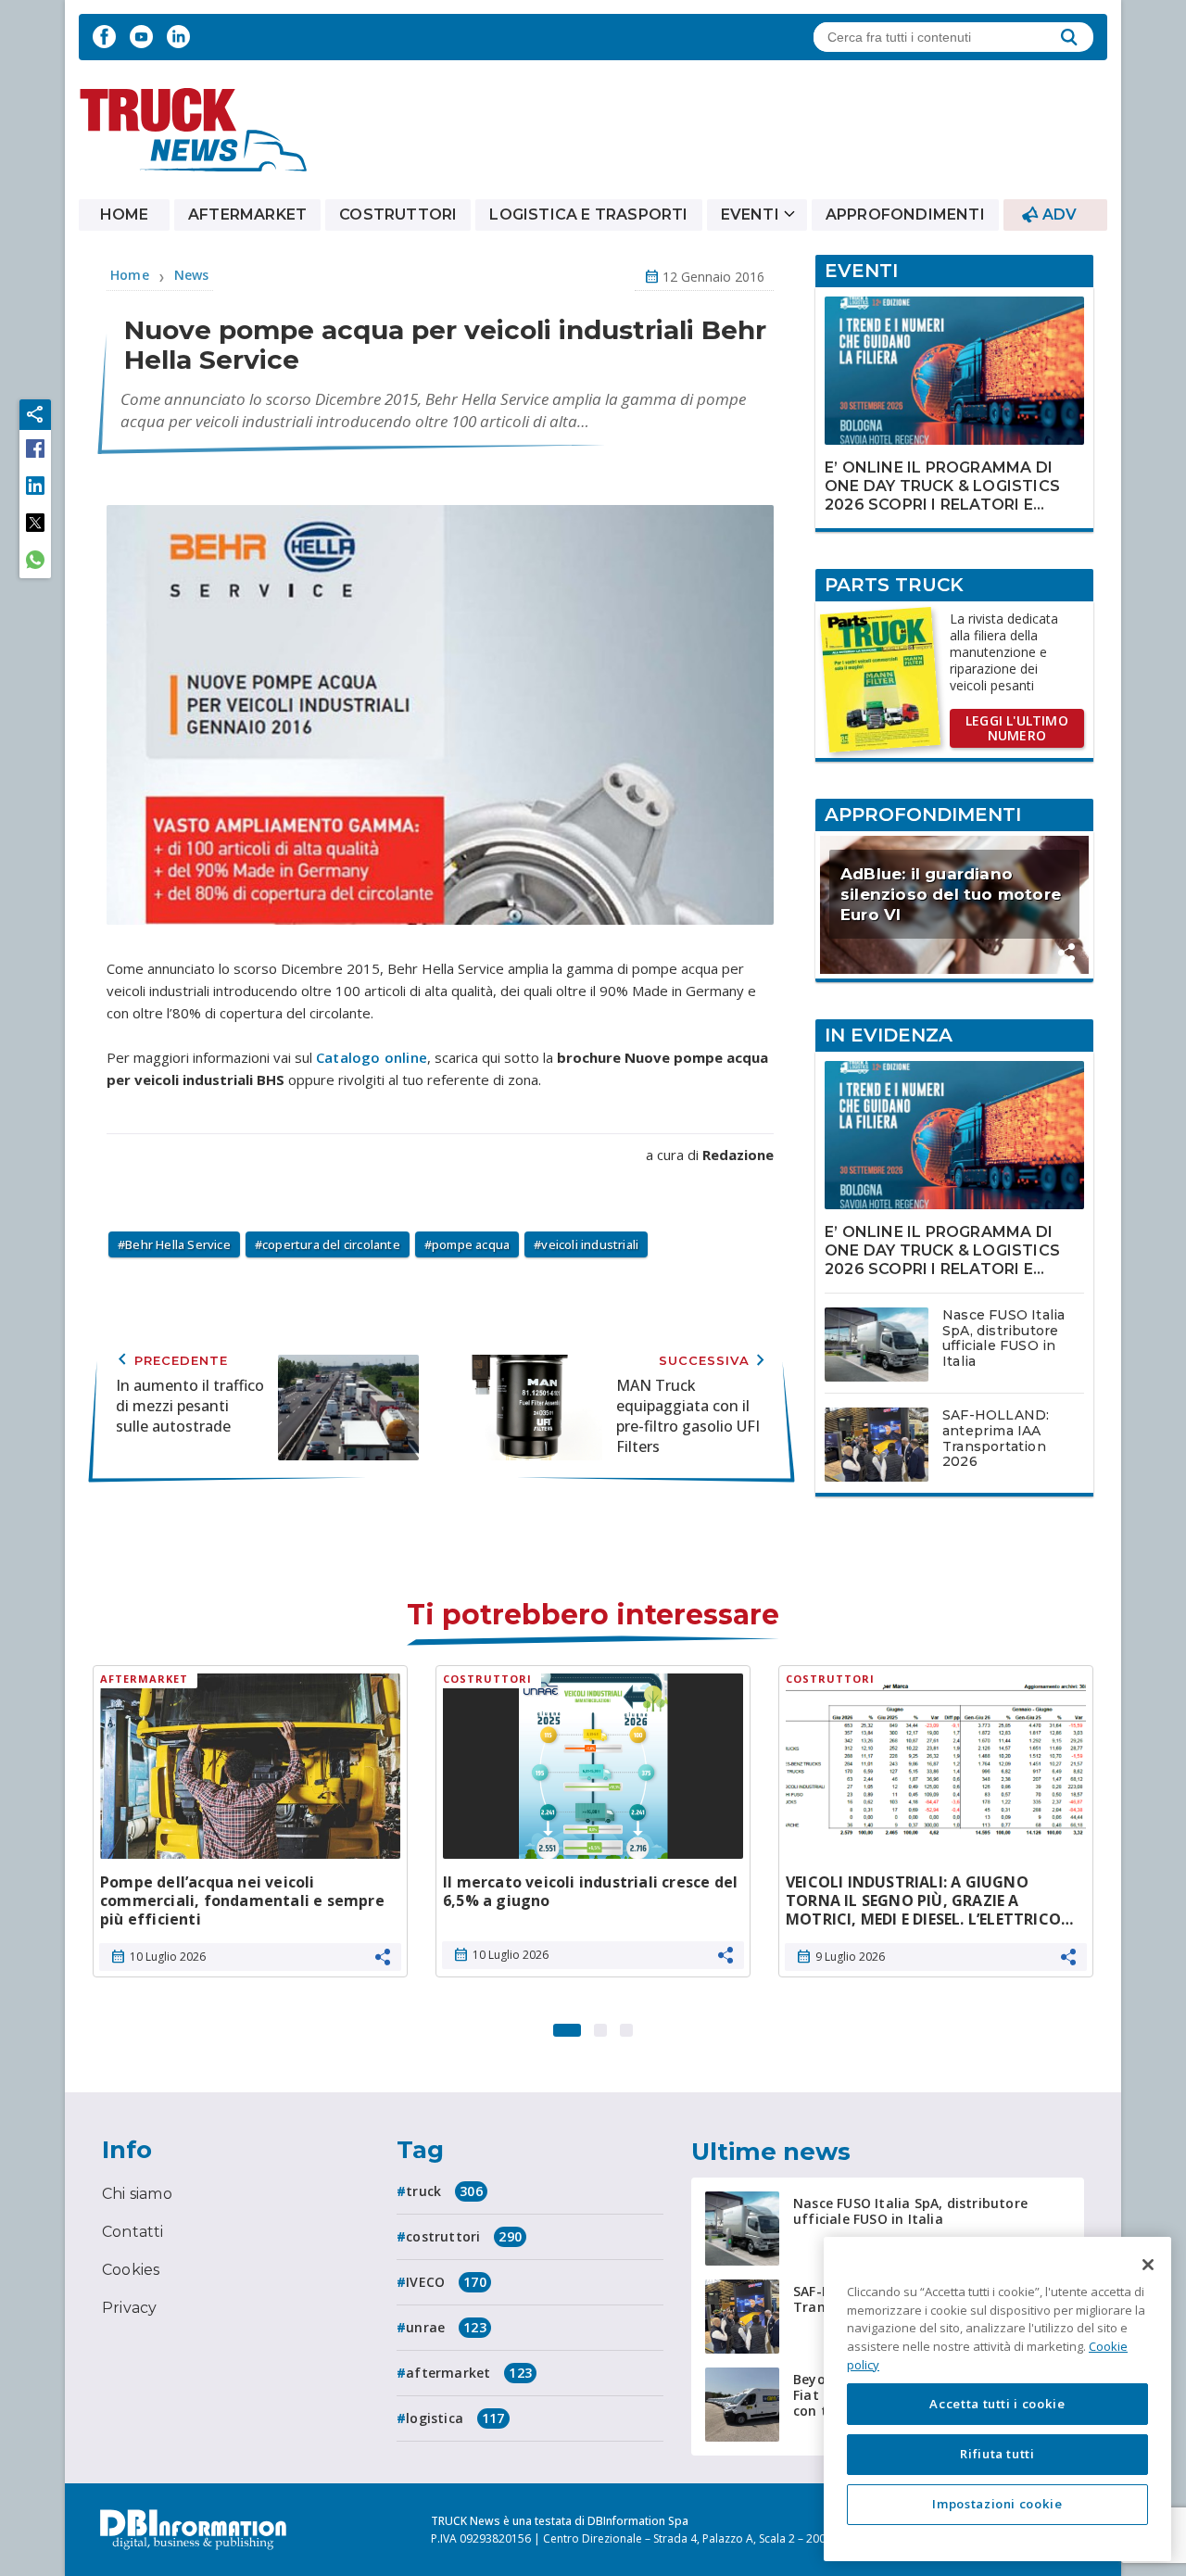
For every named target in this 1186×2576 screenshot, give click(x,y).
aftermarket (469, 2373)
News (192, 275)
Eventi (750, 215)
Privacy (129, 2308)
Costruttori (398, 215)
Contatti (133, 2232)
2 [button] (600, 2026)
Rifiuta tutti (997, 2454)
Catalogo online (372, 1057)
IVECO (446, 2282)
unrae (446, 2327)
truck (444, 2191)
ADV (1060, 215)
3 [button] (626, 2026)
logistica (455, 2418)
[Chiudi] (1148, 2265)
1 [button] (567, 2026)
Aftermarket (247, 215)
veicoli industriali (590, 1244)
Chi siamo (137, 2194)
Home (125, 215)
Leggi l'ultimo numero (1017, 728)
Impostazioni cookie (997, 2504)
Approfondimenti (905, 215)
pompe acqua (471, 1244)
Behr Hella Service (178, 1244)
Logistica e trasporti (588, 215)
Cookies (131, 2270)
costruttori (464, 2236)
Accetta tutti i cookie (997, 2404)
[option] (250, 1828)
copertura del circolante (331, 1244)
